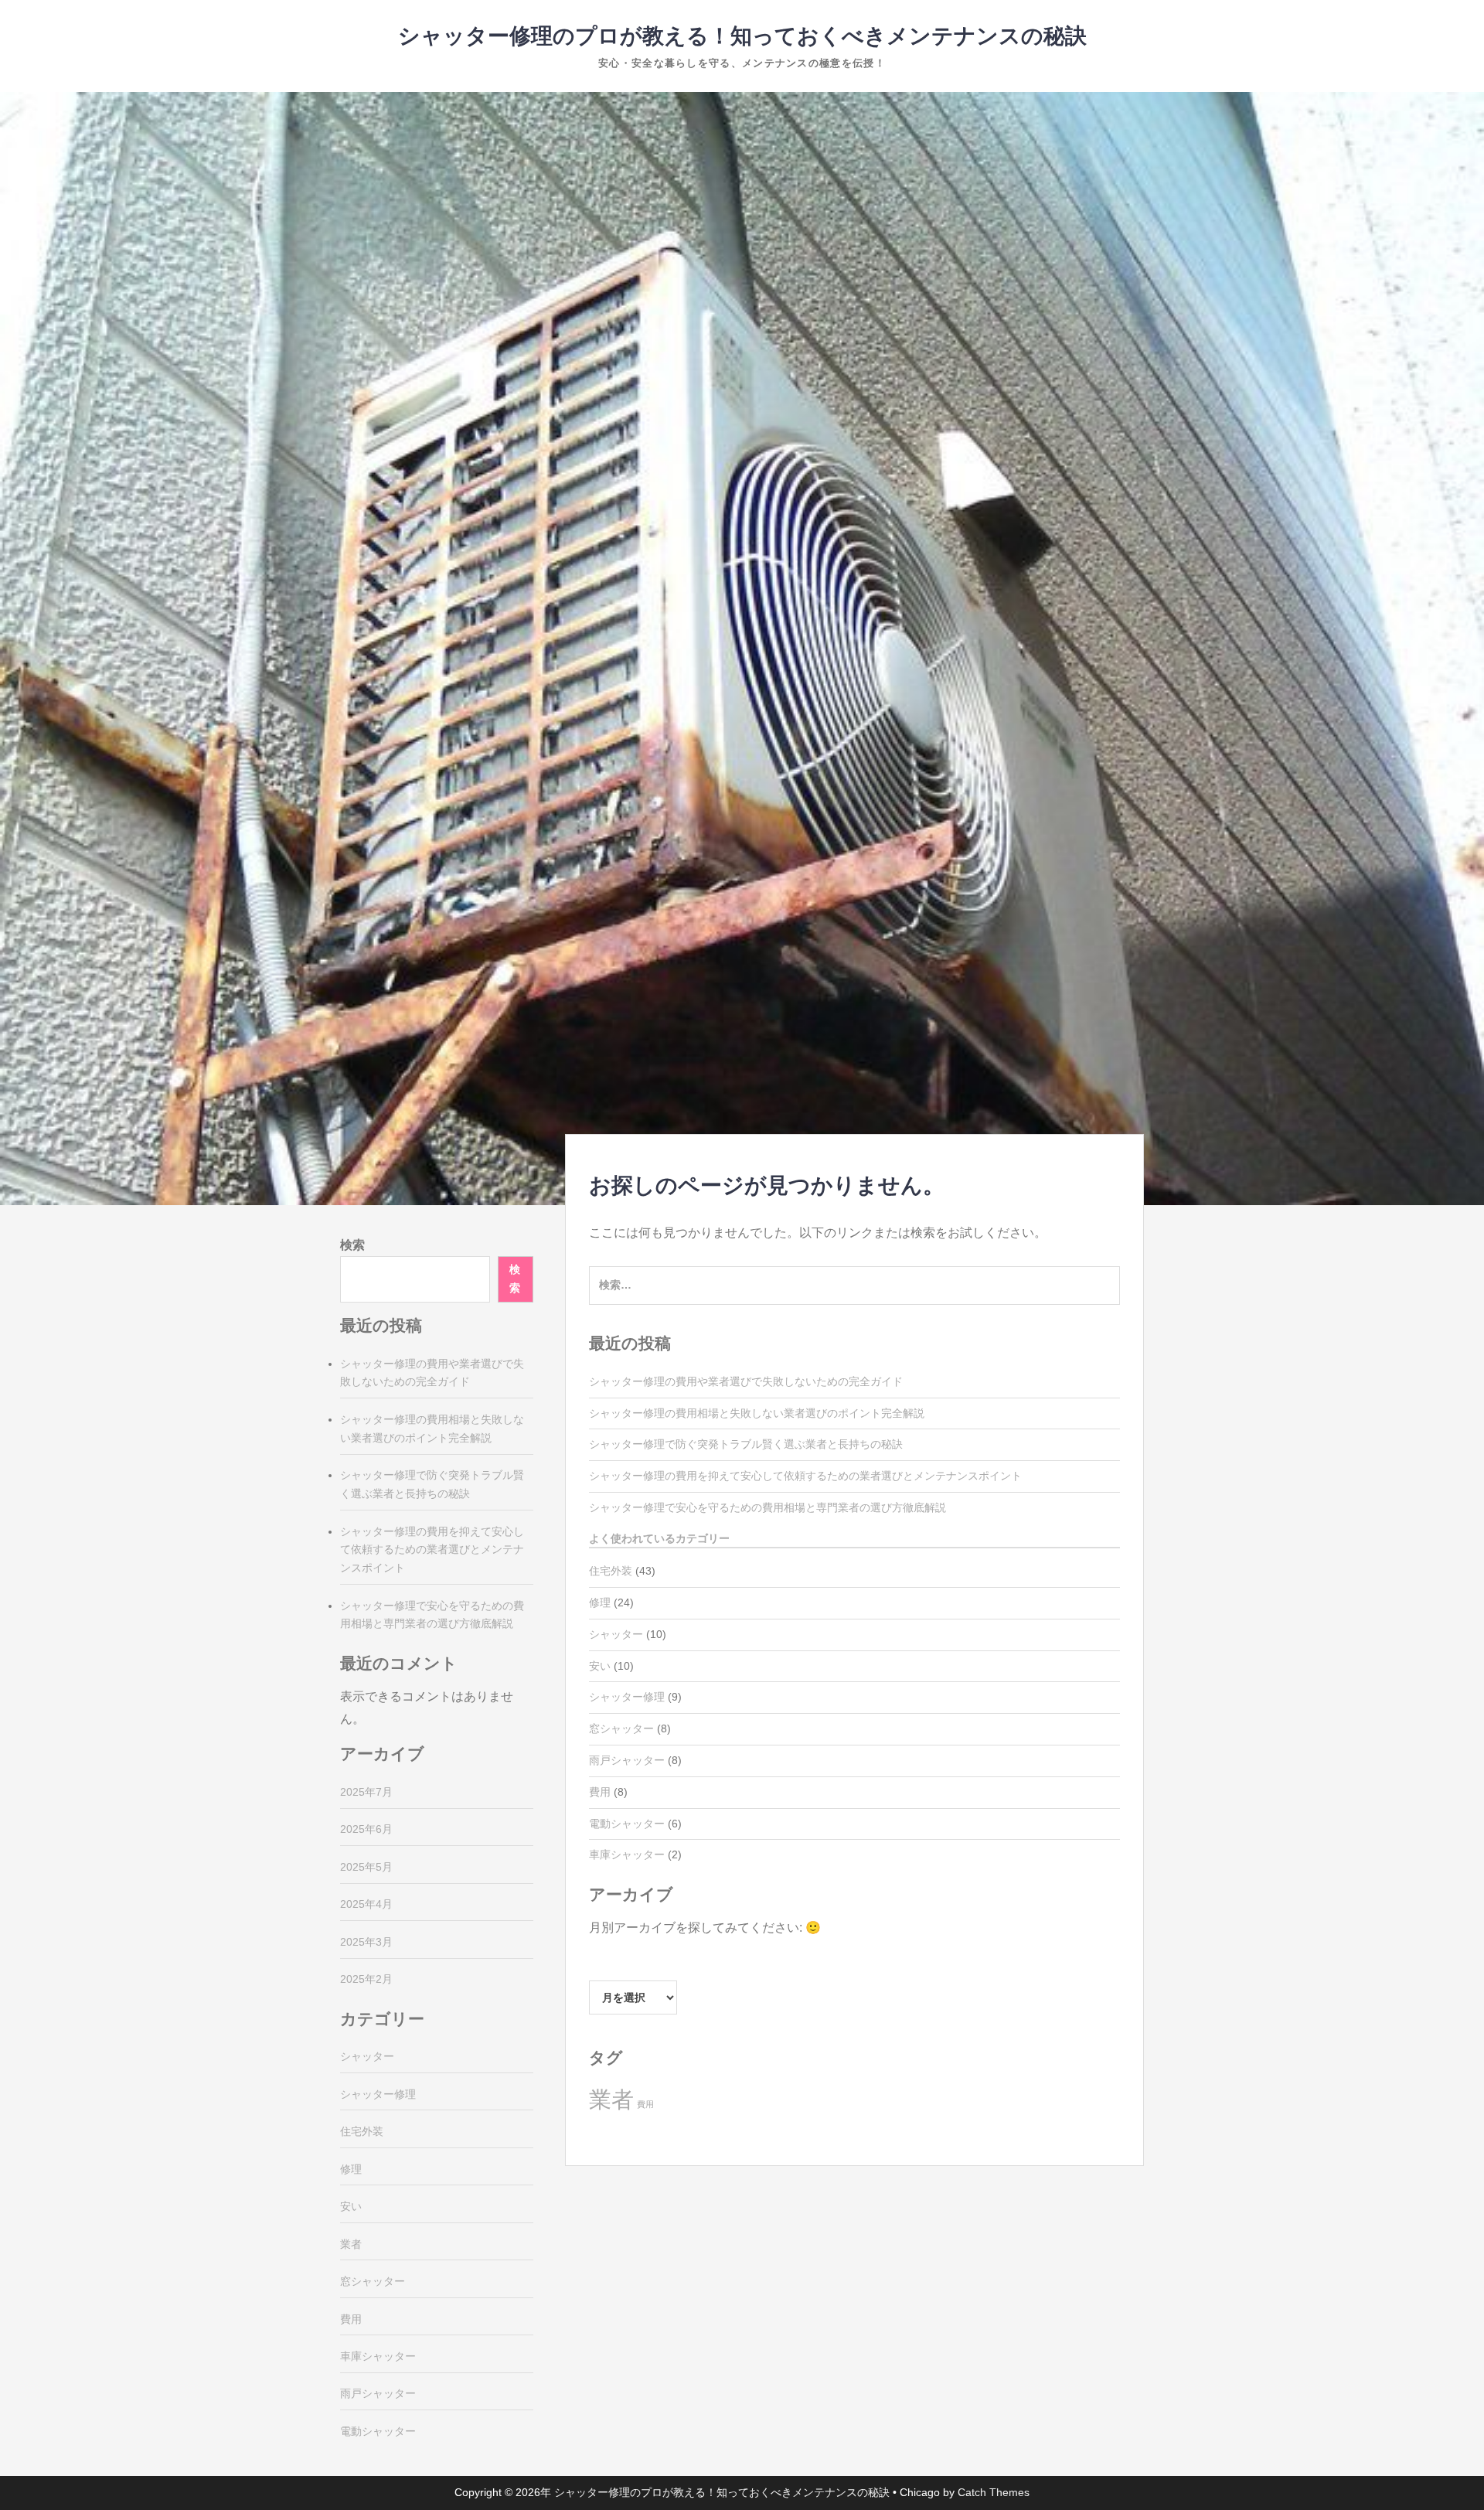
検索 (352, 1245)
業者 (611, 2099)
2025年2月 (366, 1979)
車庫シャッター (627, 1854)
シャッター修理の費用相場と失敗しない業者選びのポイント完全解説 (757, 1413)
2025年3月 (366, 1942)
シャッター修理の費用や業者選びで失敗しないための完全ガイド (746, 1381)
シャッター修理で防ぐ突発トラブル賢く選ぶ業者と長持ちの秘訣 (746, 1444)
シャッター (616, 1634)
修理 (600, 1602)
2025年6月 (366, 1829)
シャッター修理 (627, 1697)
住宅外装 (611, 1571)
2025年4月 (366, 1904)
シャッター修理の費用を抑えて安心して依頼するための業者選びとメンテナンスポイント (805, 1476)
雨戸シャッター (627, 1760)
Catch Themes (994, 2492)
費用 (600, 1792)
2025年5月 (366, 1867)
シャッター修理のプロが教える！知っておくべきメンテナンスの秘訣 (742, 36)
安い (600, 1666)
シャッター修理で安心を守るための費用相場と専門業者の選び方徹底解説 (768, 1507)
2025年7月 (366, 1792)
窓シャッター (621, 1728)
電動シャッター (627, 1824)
